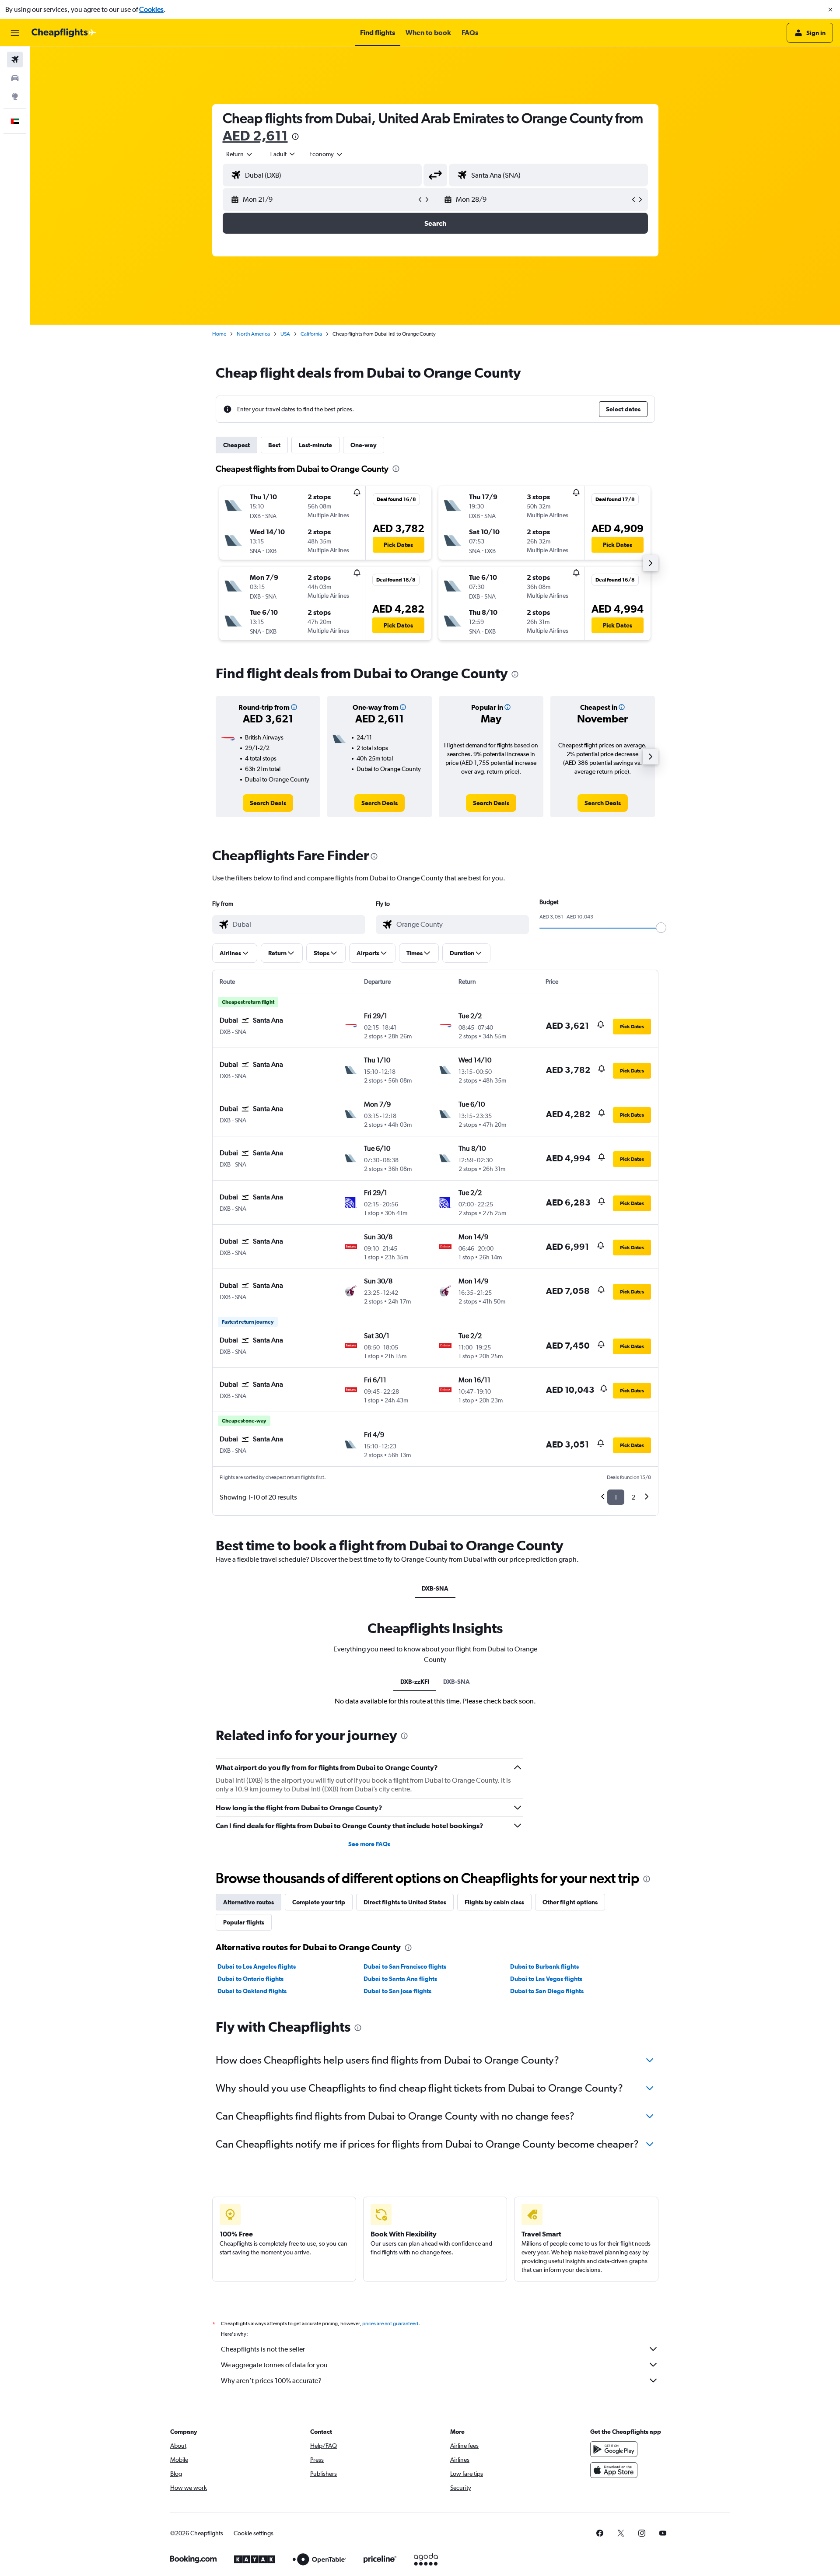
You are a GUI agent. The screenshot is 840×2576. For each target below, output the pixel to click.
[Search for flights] (15, 60)
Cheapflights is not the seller (263, 2349)
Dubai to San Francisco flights (405, 1966)
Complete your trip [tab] (319, 1902)
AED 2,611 (255, 135)
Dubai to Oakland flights (252, 1991)
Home (219, 334)
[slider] (661, 928)
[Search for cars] (15, 78)
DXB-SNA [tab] (435, 1588)
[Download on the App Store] (614, 2470)
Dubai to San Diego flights (547, 1991)
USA (285, 334)
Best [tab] (274, 445)
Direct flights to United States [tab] (405, 1902)
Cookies (151, 9)
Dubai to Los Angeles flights (257, 1966)
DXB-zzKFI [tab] (415, 1682)
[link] (268, 803)
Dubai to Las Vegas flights (546, 1979)
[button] (830, 10)
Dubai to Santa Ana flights (400, 1979)
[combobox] (240, 154)
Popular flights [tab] (244, 1922)
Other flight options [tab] (570, 1902)
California (311, 334)
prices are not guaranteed (390, 2324)
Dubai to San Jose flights (397, 1991)
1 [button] (616, 1497)
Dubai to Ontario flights (250, 1979)
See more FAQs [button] (369, 1844)
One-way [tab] (364, 445)
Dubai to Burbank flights (544, 1966)
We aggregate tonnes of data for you (274, 2365)
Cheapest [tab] (236, 445)
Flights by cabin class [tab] (494, 1902)
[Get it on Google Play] (614, 2449)
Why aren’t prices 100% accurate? (271, 2381)
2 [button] (633, 1497)
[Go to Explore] (15, 96)
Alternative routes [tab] (248, 1902)
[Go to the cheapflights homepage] (64, 33)
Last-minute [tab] (315, 445)
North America (253, 334)
